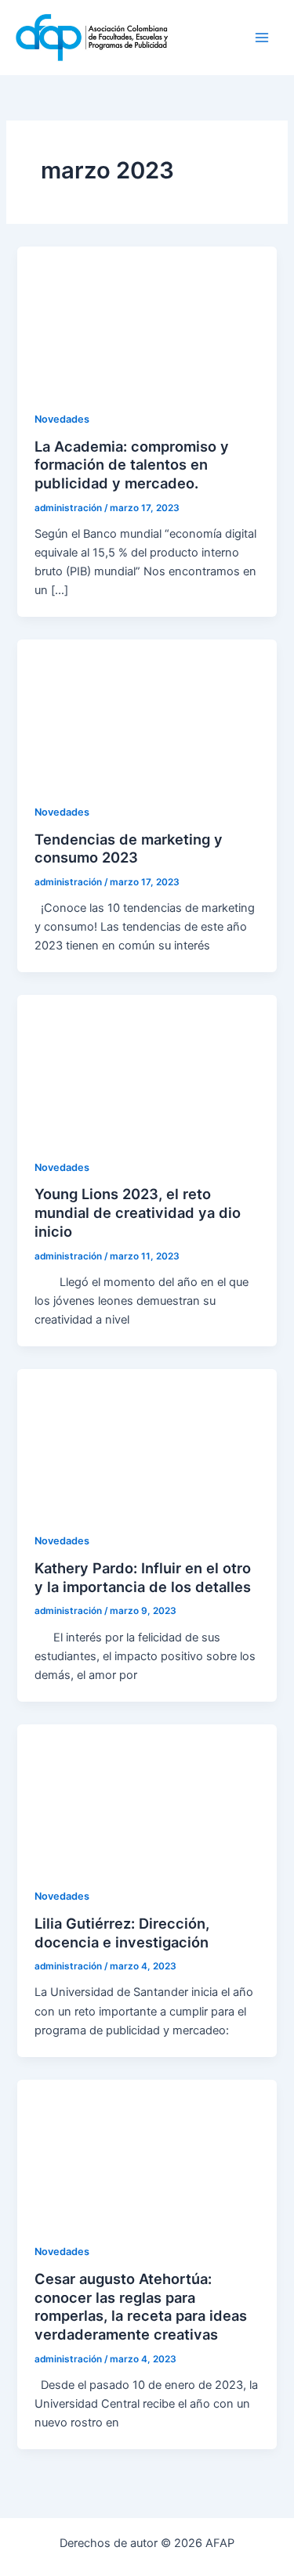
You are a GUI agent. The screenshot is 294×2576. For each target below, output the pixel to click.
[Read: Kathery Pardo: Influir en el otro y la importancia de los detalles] (147, 1441)
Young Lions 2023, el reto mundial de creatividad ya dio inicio (138, 1212)
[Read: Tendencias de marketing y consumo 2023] (147, 712)
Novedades (62, 419)
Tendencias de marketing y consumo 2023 (129, 848)
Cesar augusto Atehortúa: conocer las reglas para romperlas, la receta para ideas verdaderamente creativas (141, 2306)
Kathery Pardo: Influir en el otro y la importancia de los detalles (143, 1577)
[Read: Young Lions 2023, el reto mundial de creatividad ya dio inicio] (147, 1067)
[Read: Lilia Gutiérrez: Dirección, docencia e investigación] (147, 1796)
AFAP (200, 37)
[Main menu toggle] (262, 38)
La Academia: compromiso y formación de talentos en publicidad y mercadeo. (132, 465)
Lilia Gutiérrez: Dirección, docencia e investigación (122, 1933)
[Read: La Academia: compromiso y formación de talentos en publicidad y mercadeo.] (147, 319)
